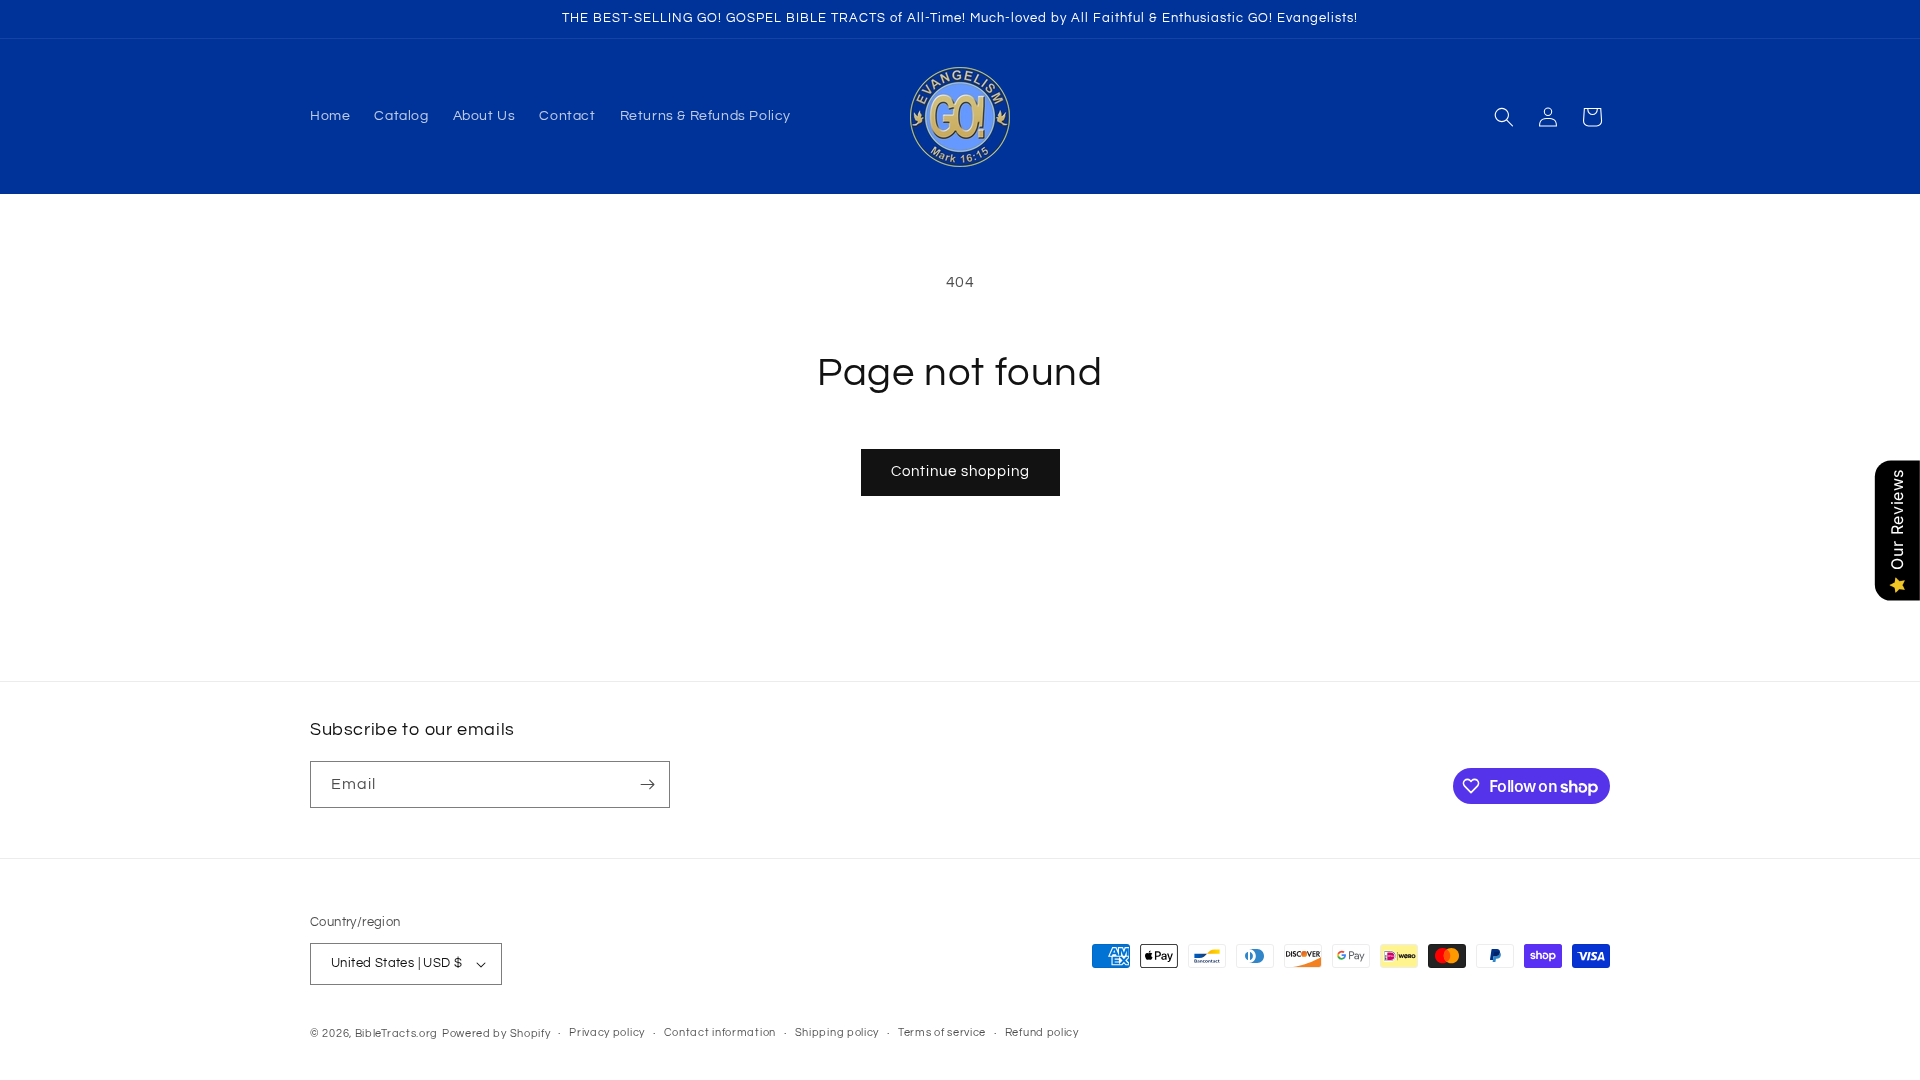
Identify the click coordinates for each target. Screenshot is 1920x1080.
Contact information (720, 1032)
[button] (1504, 117)
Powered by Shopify (496, 1033)
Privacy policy (607, 1032)
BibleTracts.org (397, 1033)
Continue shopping (960, 471)
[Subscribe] (647, 784)
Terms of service (942, 1032)
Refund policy (1042, 1032)
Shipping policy (837, 1032)
